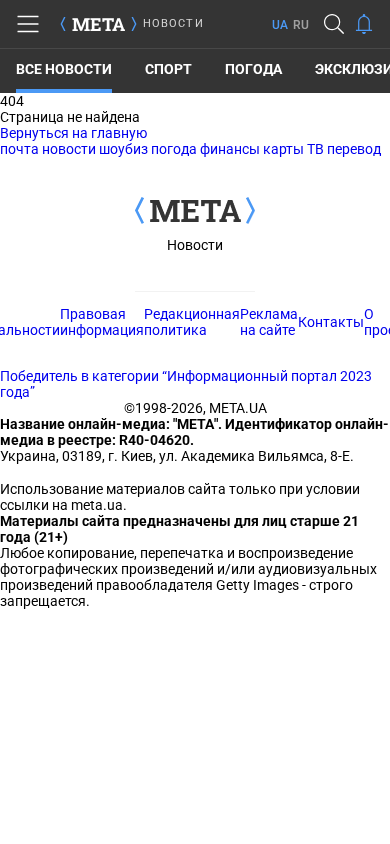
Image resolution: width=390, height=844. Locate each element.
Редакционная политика (192, 322)
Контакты (331, 322)
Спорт (168, 69)
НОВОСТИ (173, 23)
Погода (253, 69)
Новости (195, 245)
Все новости (64, 69)
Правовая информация (102, 322)
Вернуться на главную (73, 133)
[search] (334, 24)
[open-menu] (28, 24)
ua (280, 25)
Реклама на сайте (269, 322)
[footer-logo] (195, 212)
